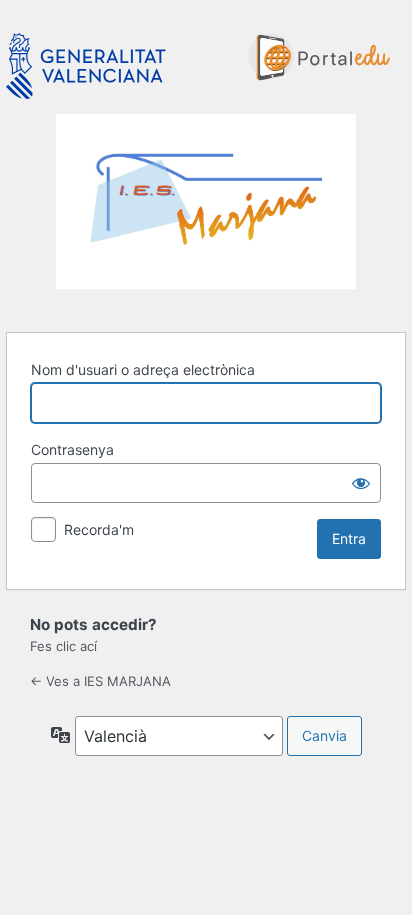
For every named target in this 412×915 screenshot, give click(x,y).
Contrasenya (72, 449)
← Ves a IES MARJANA (100, 681)
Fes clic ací (63, 646)
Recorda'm (99, 529)
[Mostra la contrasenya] (361, 483)
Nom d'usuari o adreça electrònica (143, 369)
